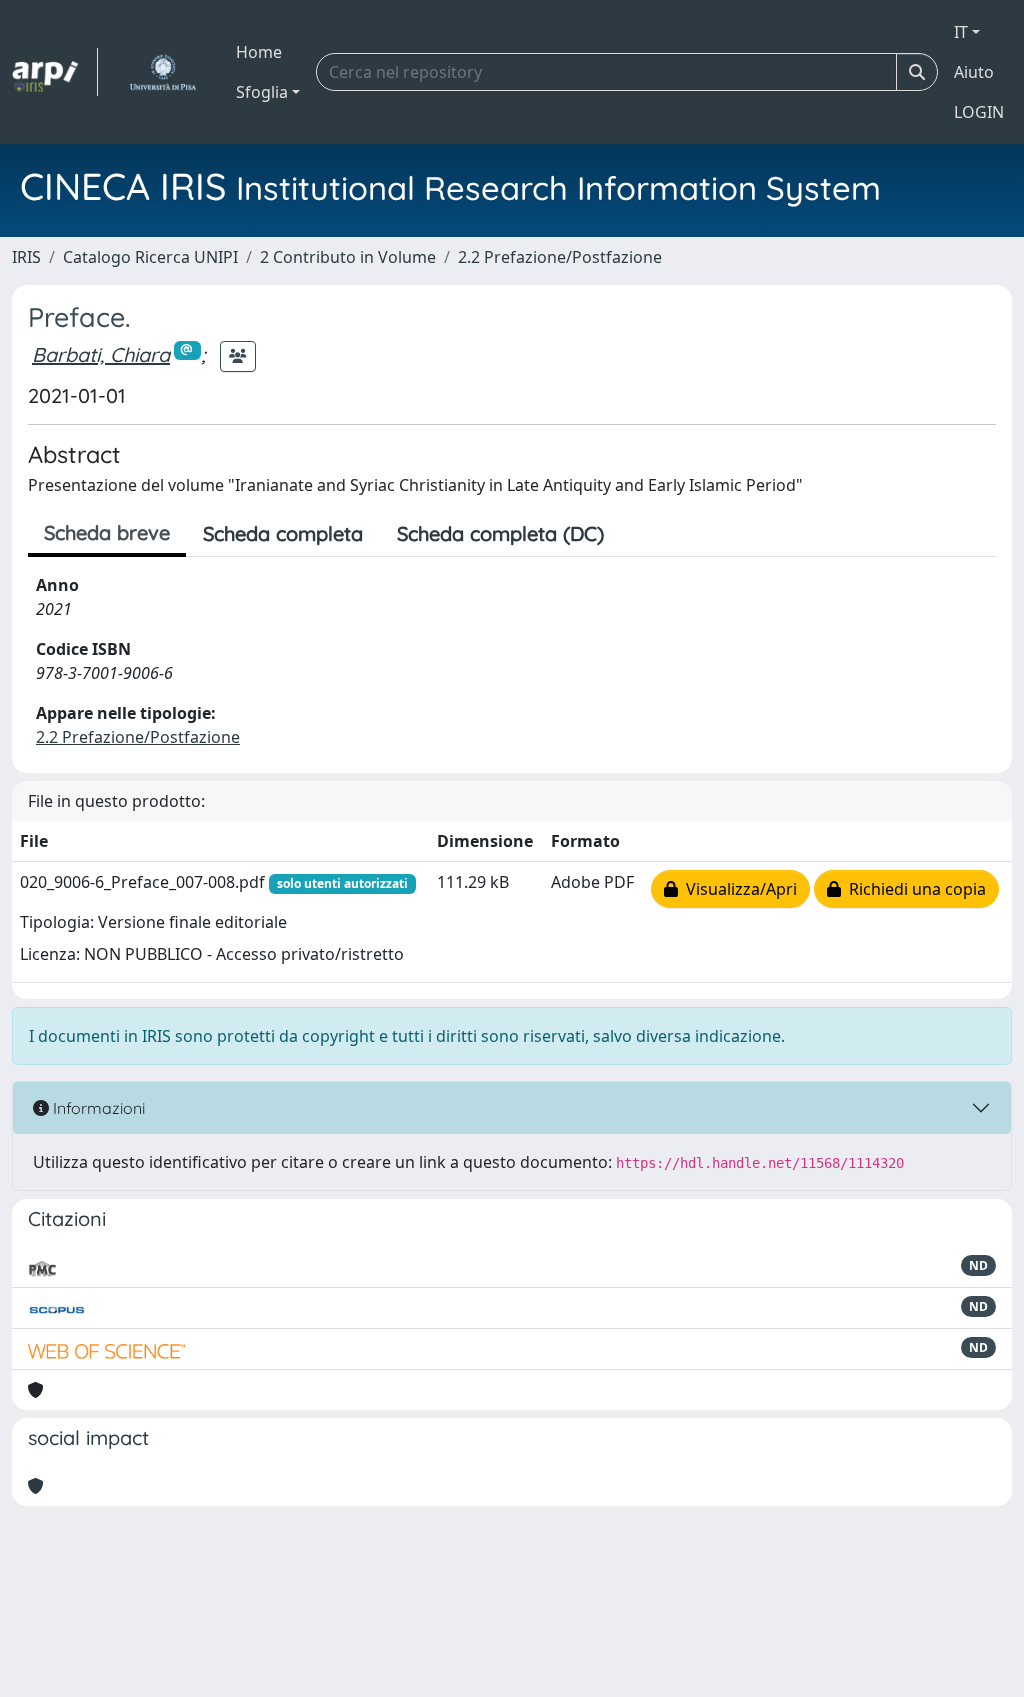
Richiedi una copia (913, 889)
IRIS (26, 257)
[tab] (638, 534)
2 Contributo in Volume (348, 257)
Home (259, 52)
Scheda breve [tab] (107, 532)
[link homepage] (55, 72)
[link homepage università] (162, 72)
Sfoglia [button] (262, 92)
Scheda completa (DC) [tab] (500, 533)
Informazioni (97, 1108)
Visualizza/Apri (737, 889)
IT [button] (961, 32)
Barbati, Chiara (101, 354)
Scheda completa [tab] (283, 533)
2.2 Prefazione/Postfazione (560, 257)
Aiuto (974, 72)
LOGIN (979, 112)
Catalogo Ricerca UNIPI (150, 257)
